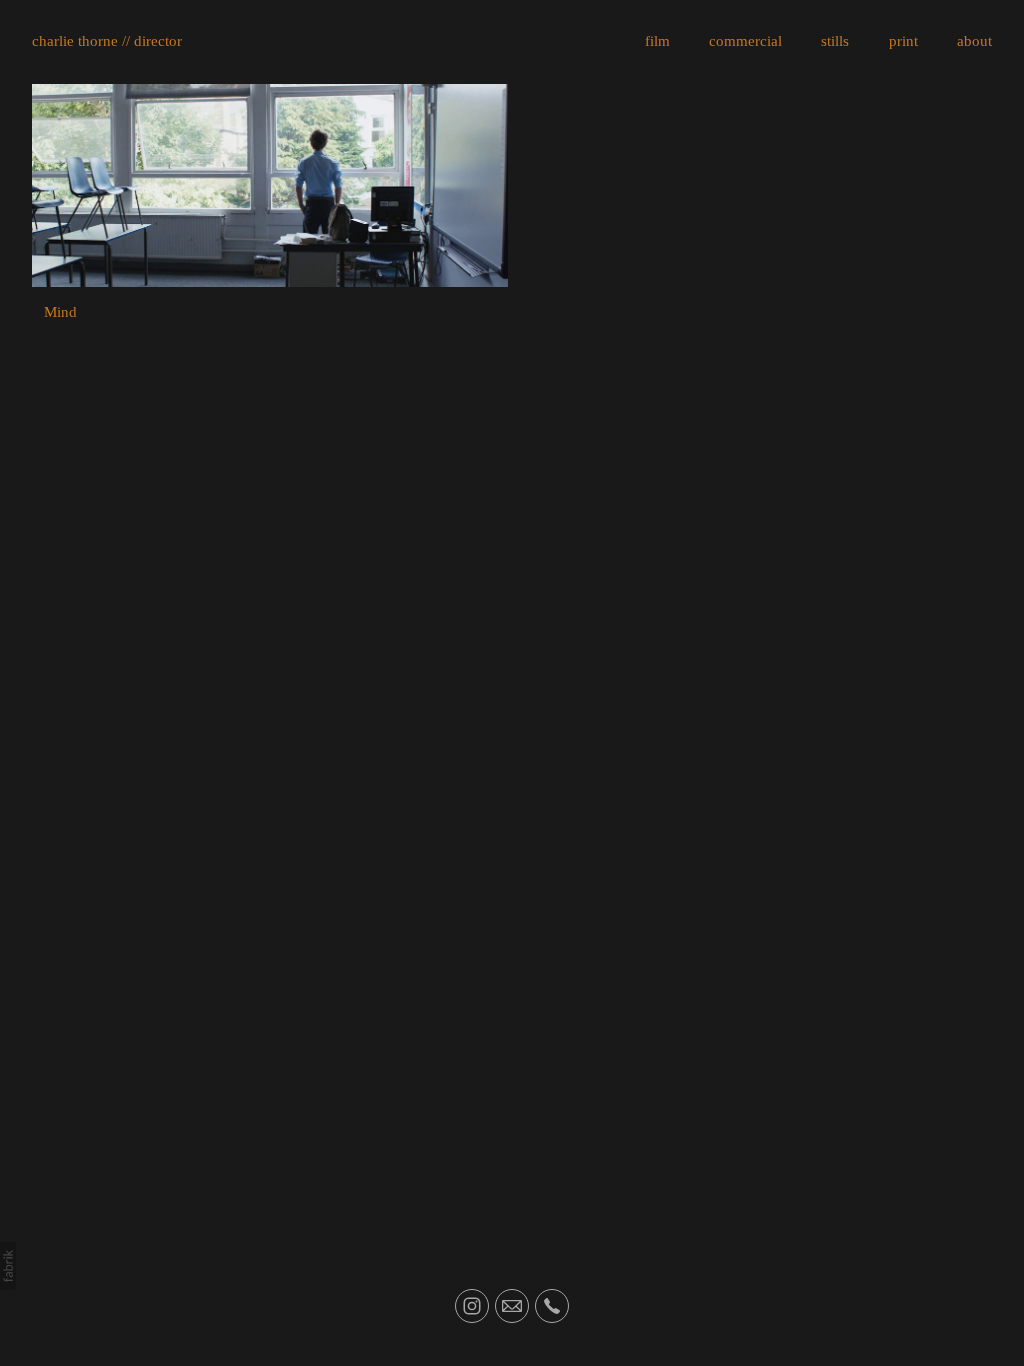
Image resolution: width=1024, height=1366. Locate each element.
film (657, 41)
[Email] (512, 1306)
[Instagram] (472, 1306)
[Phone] (552, 1306)
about (974, 41)
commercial (745, 41)
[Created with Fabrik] (8, 1266)
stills (835, 41)
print (903, 41)
